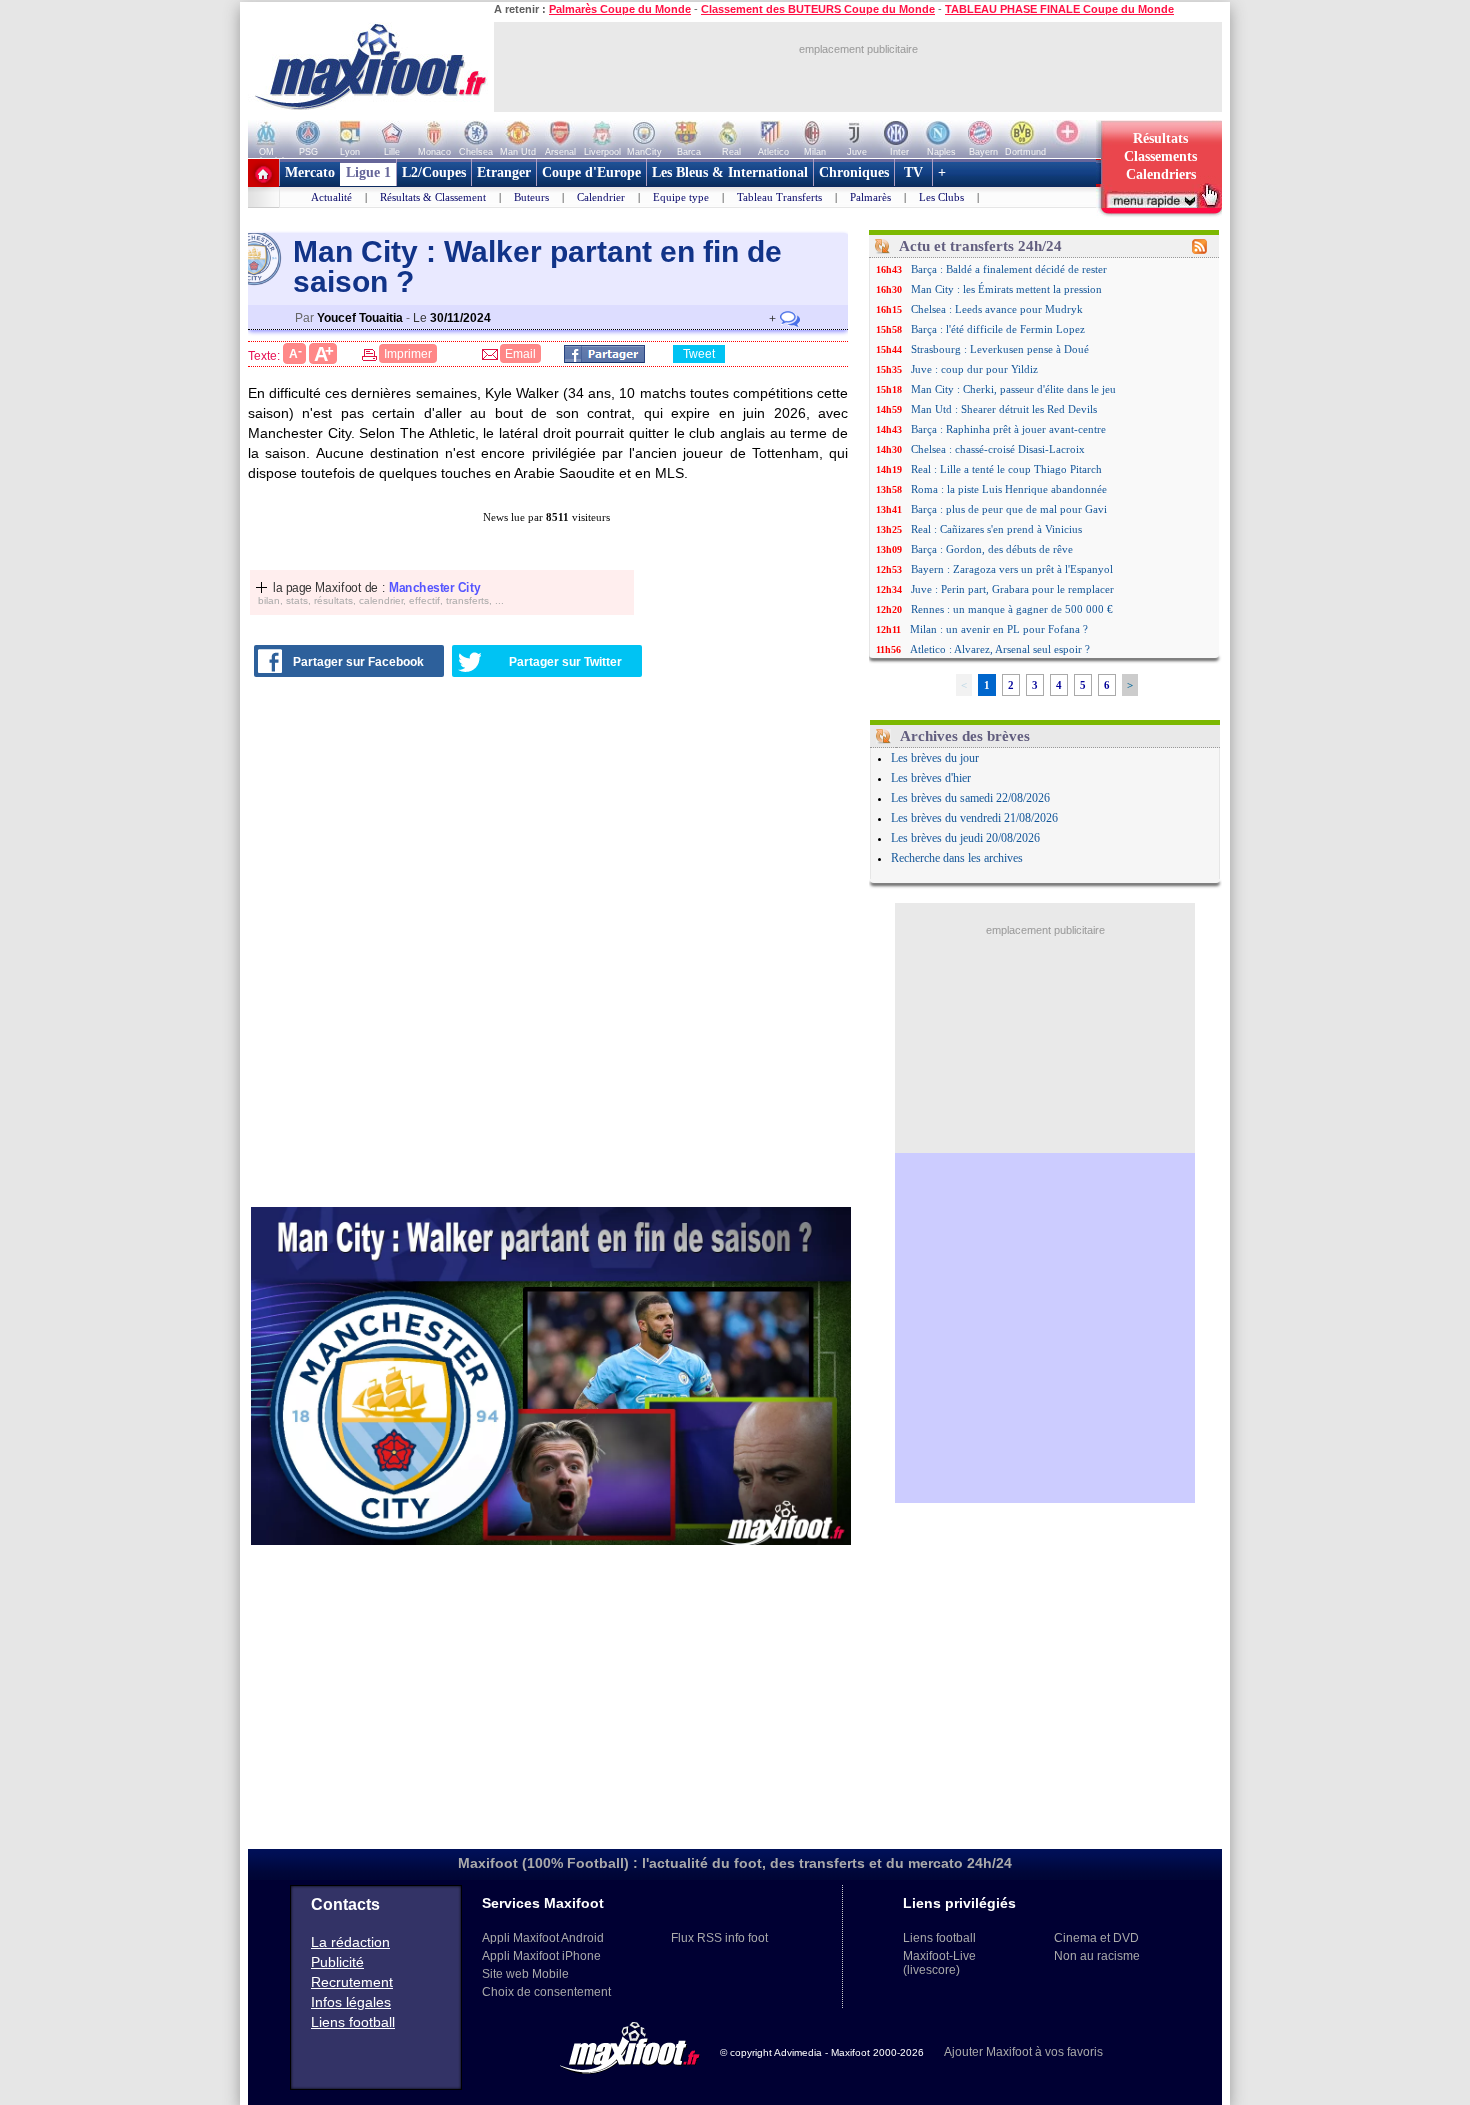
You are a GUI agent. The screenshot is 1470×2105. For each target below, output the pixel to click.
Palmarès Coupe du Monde (620, 9)
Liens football (353, 2022)
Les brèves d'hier (931, 778)
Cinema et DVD (1096, 1938)
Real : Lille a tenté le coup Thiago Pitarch (1006, 469)
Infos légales (351, 2002)
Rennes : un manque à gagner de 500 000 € (1012, 609)
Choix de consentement (546, 1992)
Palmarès (870, 197)
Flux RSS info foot (719, 1938)
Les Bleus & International (730, 172)
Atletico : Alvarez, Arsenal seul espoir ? (1000, 649)
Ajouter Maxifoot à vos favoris (1023, 2052)
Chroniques (854, 172)
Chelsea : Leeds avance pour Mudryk (997, 309)
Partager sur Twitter (565, 662)
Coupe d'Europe (591, 172)
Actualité (331, 197)
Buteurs (531, 197)
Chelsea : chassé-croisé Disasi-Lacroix (998, 449)
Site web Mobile (525, 1974)
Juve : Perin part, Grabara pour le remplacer (1012, 589)
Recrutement (352, 1982)
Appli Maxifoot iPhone (541, 1956)
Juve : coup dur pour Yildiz (974, 369)
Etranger (504, 172)
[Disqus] (551, 945)
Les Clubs (941, 197)
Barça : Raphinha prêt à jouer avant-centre (1008, 429)
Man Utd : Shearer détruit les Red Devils (1004, 409)
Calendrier (601, 197)
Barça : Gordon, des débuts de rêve (992, 549)
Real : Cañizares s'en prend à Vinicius (996, 529)
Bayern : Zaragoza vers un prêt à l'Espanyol (1012, 569)
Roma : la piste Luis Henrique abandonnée (1009, 489)
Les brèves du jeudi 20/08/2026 (965, 838)
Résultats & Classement (433, 197)
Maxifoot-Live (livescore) (939, 1963)
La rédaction (350, 1942)
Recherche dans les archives (957, 858)
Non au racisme (1097, 1956)
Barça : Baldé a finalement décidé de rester (1009, 269)
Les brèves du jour (935, 758)
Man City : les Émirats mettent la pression (1006, 289)
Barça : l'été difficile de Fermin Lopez (998, 329)
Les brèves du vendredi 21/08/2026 (974, 818)
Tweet (699, 354)
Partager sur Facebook (358, 662)
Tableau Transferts (779, 197)
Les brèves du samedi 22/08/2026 (970, 798)
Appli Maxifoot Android (543, 1938)
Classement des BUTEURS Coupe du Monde (818, 9)
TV (913, 172)
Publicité (337, 1962)
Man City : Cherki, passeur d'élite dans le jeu (1013, 389)
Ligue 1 (368, 172)
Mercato (310, 172)
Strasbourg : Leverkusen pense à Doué (1000, 349)
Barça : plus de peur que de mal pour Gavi (1009, 509)
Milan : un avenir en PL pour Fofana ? (999, 629)
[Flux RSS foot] (1199, 250)
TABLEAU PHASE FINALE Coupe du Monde (1059, 9)
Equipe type (681, 197)
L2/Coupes (434, 172)
